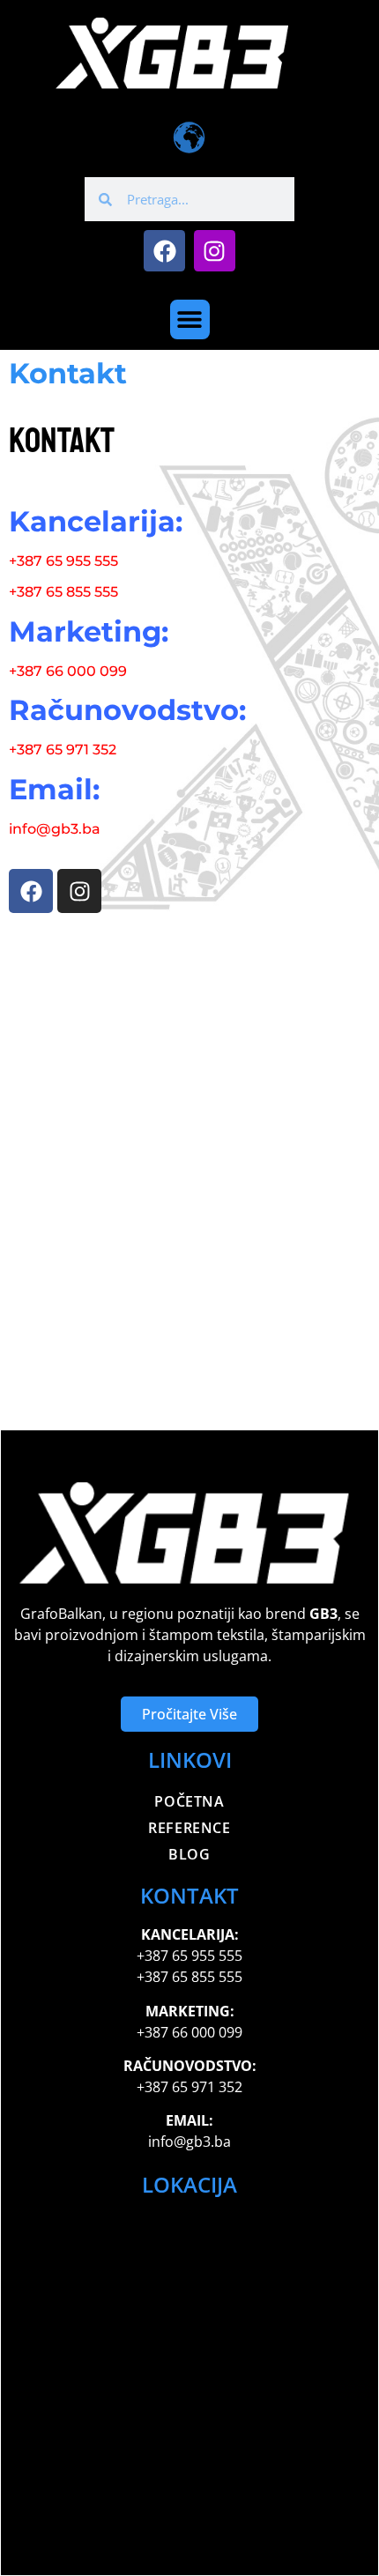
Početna (189, 1801)
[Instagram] (215, 251)
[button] (190, 319)
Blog (189, 1854)
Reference (189, 1828)
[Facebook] (164, 251)
